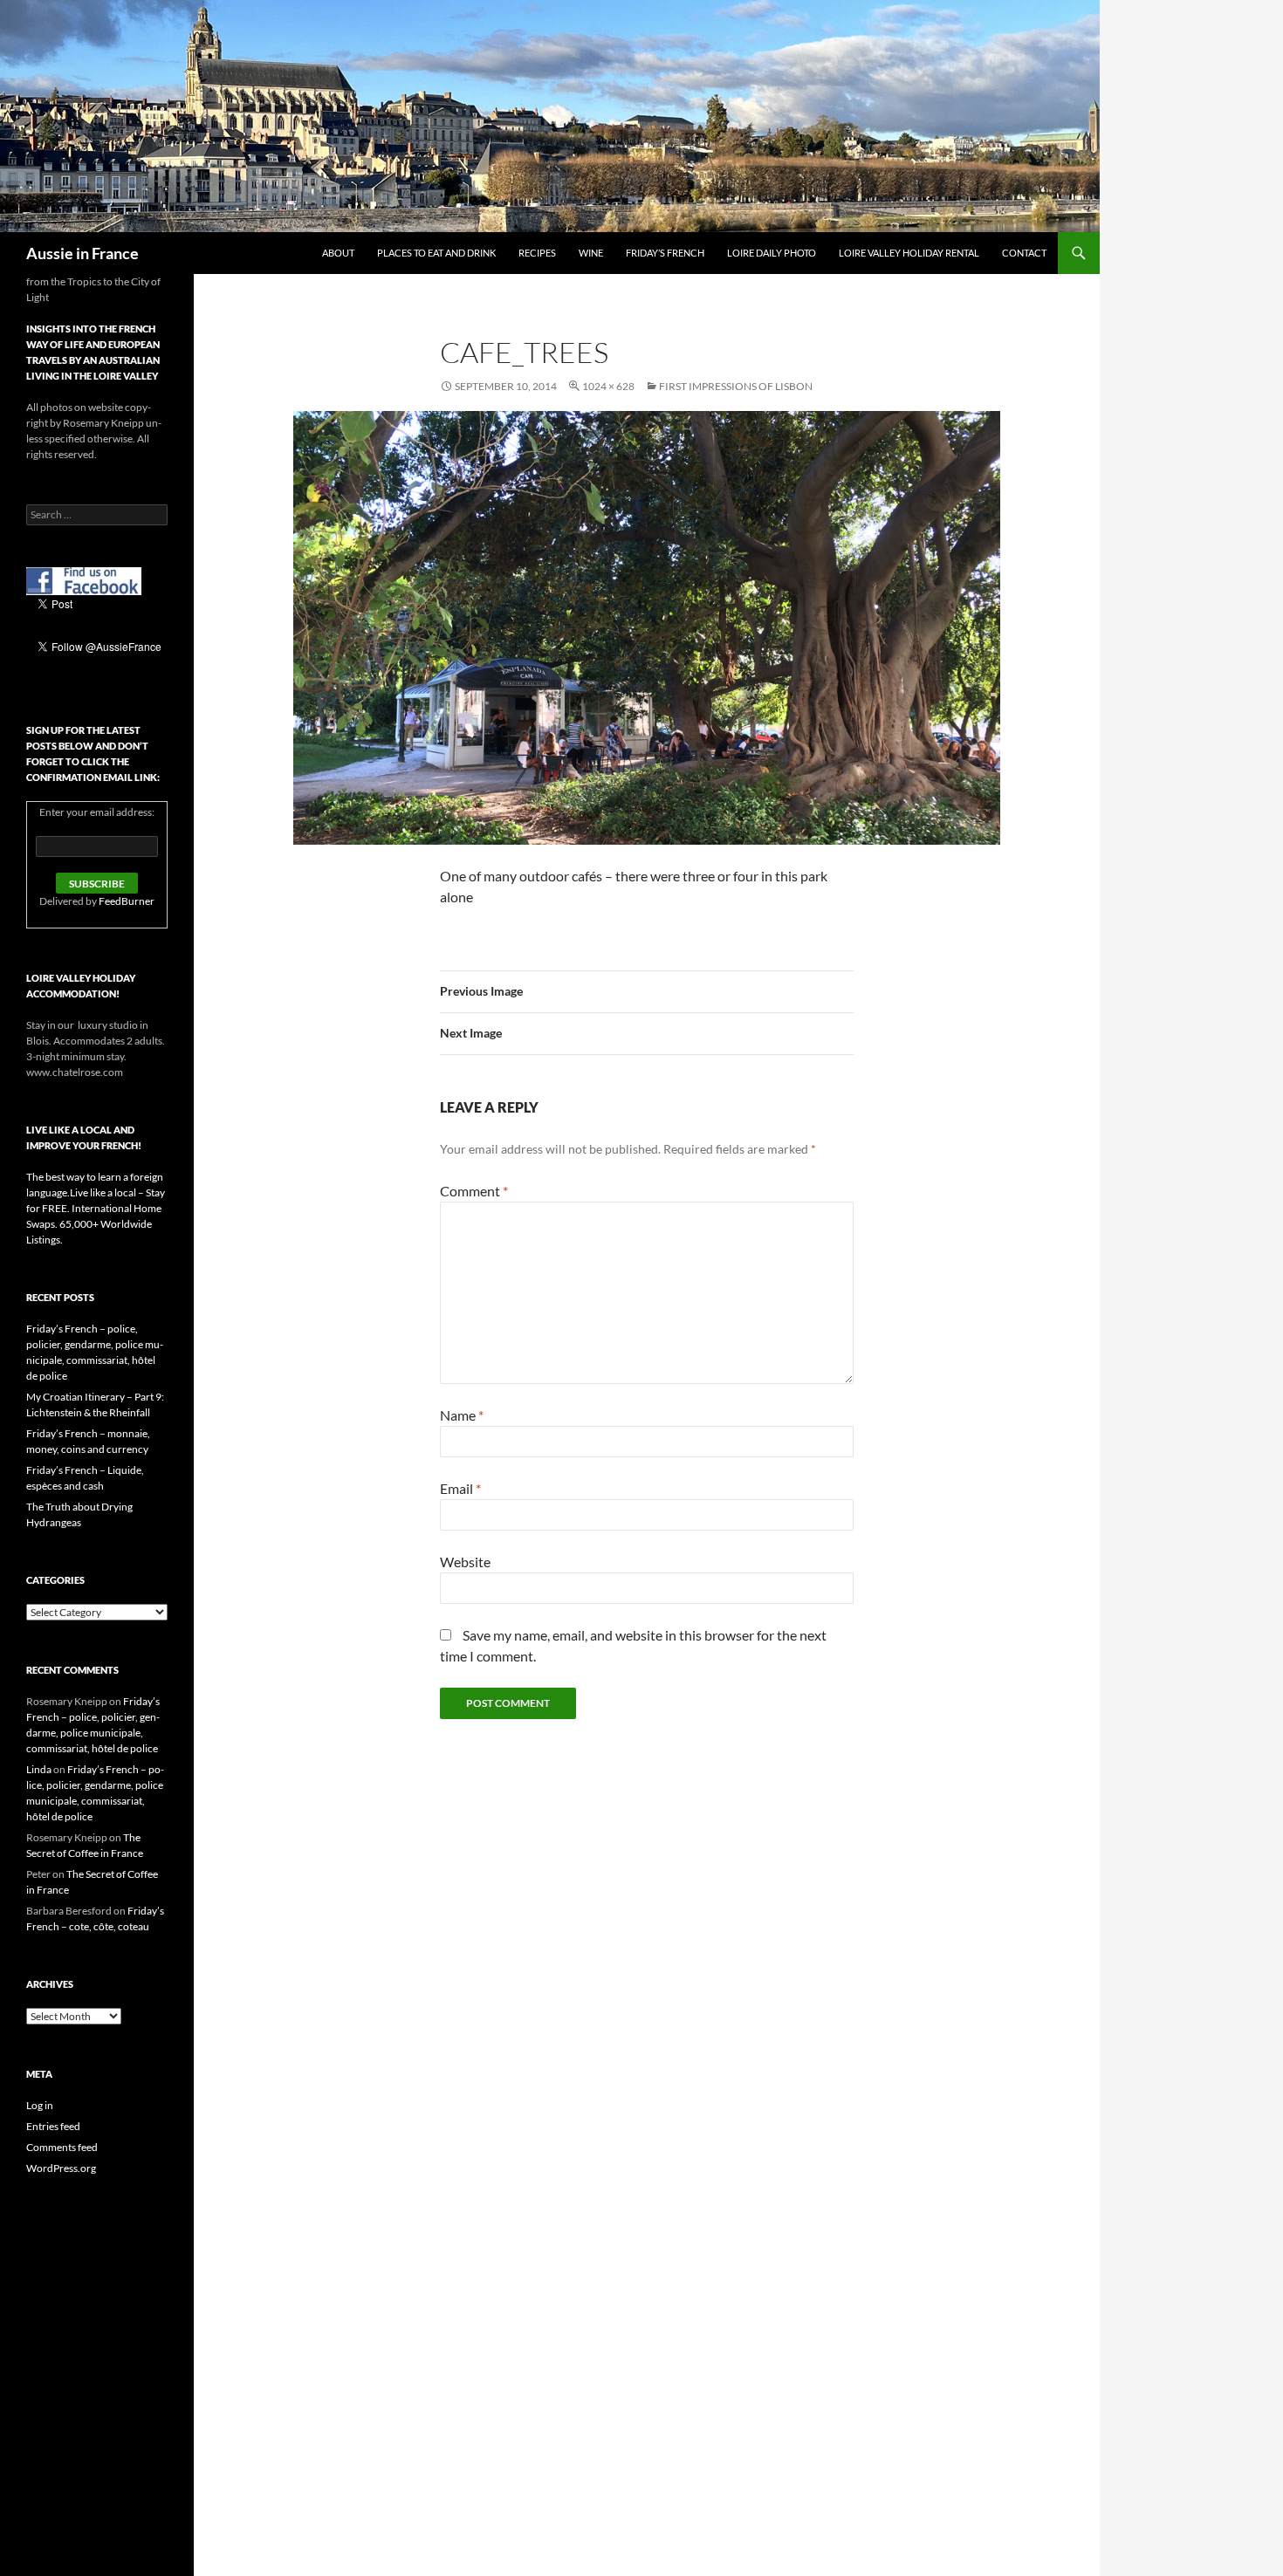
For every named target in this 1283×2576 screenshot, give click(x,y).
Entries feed (53, 2126)
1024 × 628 (608, 386)
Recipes (537, 253)
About (338, 253)
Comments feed (62, 2147)
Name (462, 1415)
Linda (39, 1769)
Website (465, 1562)
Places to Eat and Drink (436, 253)
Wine (591, 253)
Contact (1024, 253)
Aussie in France (82, 253)
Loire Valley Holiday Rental (909, 253)
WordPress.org (61, 2168)
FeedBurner (127, 901)
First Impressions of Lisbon (736, 386)
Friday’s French (665, 253)
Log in (40, 2105)
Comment (474, 1191)
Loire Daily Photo (772, 253)
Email (460, 1488)
